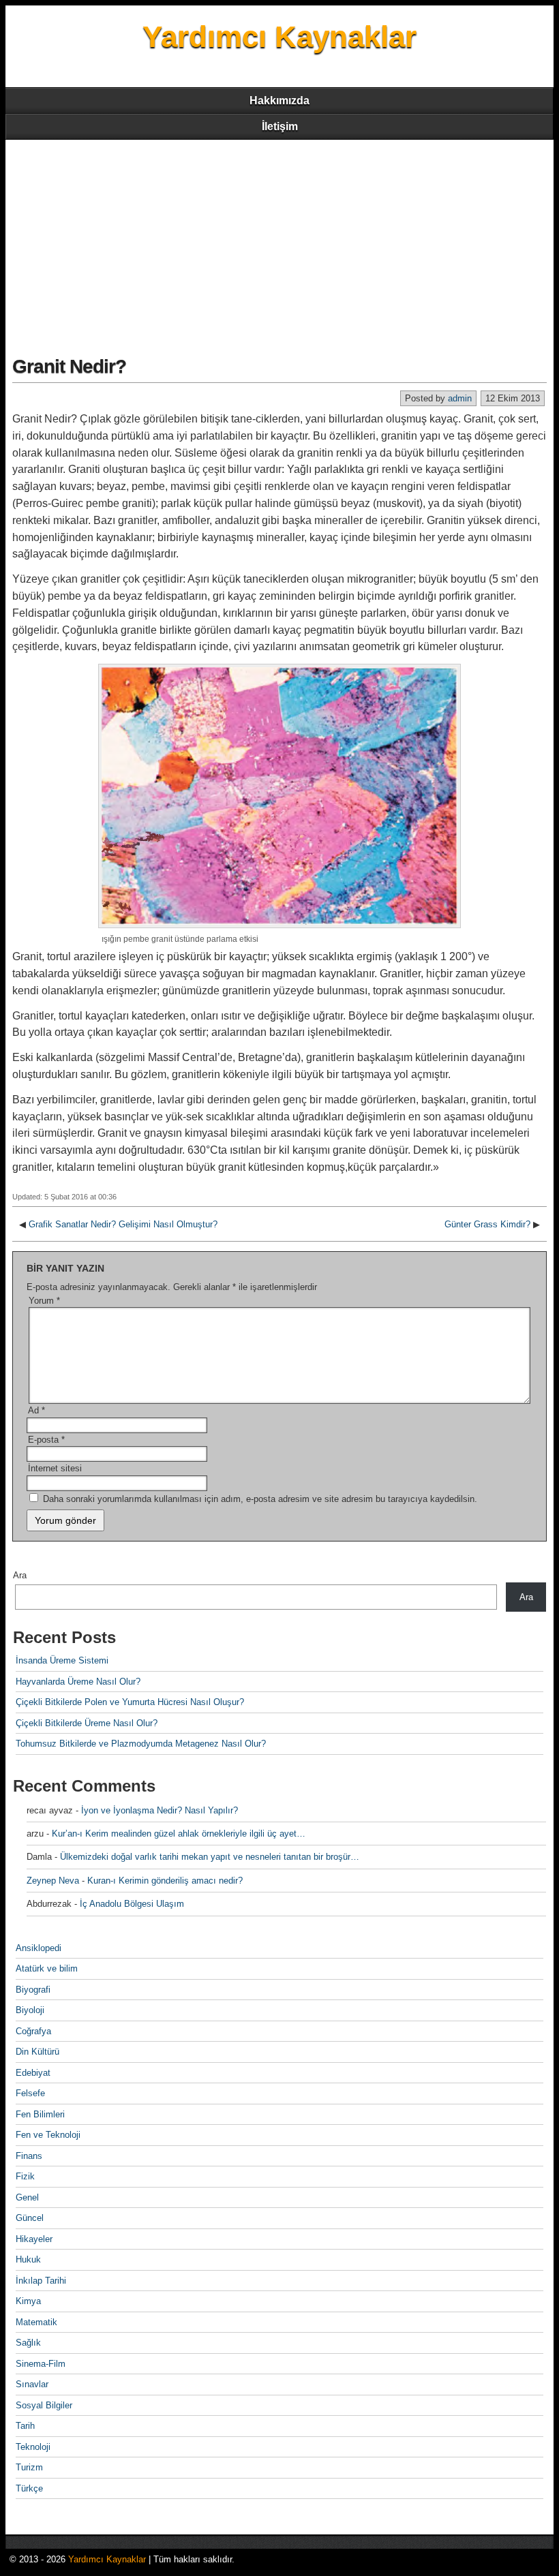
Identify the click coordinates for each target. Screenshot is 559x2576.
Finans (29, 2156)
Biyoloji (30, 2010)
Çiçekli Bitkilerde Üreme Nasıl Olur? (87, 1723)
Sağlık (28, 2343)
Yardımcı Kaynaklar (279, 36)
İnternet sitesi (55, 1468)
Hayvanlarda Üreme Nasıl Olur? (78, 1682)
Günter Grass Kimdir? (487, 1224)
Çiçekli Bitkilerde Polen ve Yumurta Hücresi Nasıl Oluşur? (130, 1702)
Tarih (25, 2426)
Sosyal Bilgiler (44, 2405)
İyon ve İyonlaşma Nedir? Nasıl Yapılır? (160, 1810)
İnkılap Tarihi (41, 2281)
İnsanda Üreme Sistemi (62, 1660)
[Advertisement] (279, 242)
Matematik (36, 2322)
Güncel (30, 2218)
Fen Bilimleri (40, 2114)
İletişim (280, 126)
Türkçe (29, 2488)
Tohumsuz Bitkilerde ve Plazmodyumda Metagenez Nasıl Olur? (141, 1744)
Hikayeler (34, 2239)
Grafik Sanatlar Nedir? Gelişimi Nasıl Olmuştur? (123, 1224)
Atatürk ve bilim (47, 1968)
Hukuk (28, 2259)
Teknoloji (33, 2447)
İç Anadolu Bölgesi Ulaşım (132, 1904)
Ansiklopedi (39, 1948)
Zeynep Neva (53, 1881)
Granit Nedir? (69, 366)
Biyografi (33, 1990)
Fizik (25, 2176)
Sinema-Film (41, 2364)
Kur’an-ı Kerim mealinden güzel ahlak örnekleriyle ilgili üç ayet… (179, 1834)
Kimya (28, 2301)
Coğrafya (33, 2031)
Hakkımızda (279, 101)
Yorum (44, 1301)
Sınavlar (32, 2384)
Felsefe (30, 2093)
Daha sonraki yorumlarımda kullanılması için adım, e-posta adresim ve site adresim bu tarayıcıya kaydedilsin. (260, 1499)
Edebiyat (33, 2073)
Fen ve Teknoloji (48, 2135)
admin (460, 398)
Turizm (29, 2467)
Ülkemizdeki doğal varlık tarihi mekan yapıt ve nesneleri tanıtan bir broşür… (210, 1857)
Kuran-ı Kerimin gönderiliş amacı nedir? (165, 1881)
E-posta (46, 1440)
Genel (27, 2197)
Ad (36, 1410)
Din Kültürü (37, 2052)
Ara (20, 1575)
